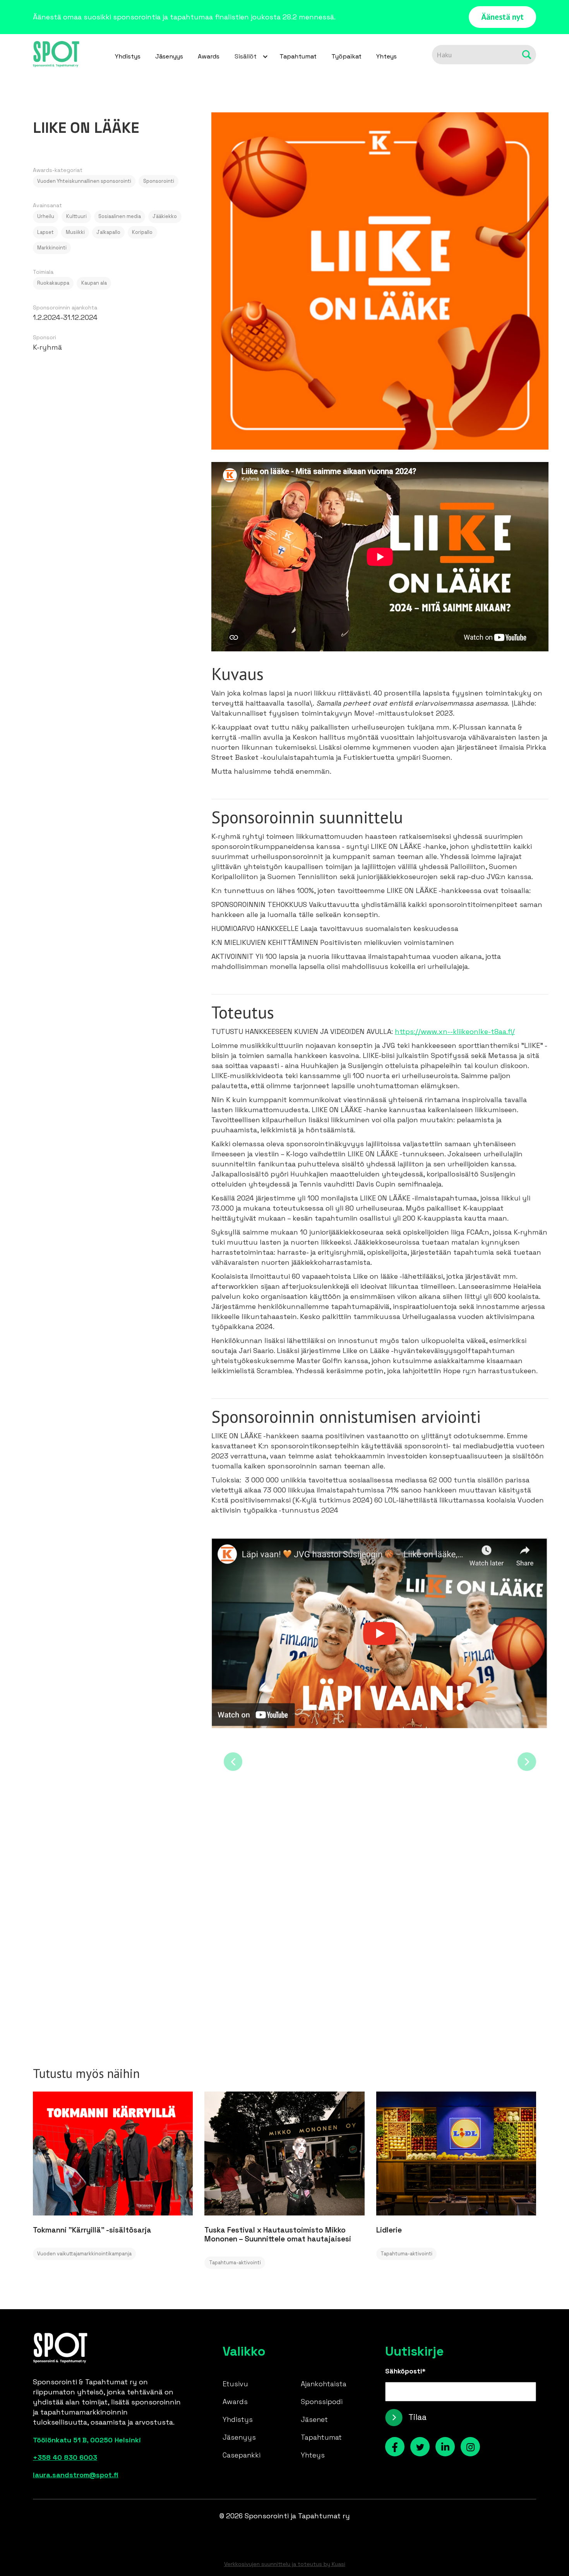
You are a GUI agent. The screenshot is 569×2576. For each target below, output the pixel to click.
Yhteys (386, 56)
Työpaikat (346, 56)
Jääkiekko (165, 216)
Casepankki (242, 2455)
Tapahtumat (298, 56)
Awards (209, 56)
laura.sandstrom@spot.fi (76, 2475)
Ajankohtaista (324, 2384)
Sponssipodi (322, 2402)
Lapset (45, 232)
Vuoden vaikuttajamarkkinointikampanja (84, 2254)
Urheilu (46, 216)
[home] (56, 55)
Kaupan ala (94, 283)
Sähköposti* (405, 2371)
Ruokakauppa (53, 283)
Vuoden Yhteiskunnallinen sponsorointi (84, 181)
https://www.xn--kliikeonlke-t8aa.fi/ (455, 1031)
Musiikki (75, 232)
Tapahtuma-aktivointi (235, 2263)
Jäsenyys (169, 56)
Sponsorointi (159, 181)
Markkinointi (52, 248)
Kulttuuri (76, 216)
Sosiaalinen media (120, 216)
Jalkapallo (108, 232)
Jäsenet (314, 2419)
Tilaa (417, 2417)
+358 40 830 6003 (65, 2457)
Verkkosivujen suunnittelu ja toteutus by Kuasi (285, 2564)
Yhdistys (128, 56)
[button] (249, 57)
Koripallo (142, 232)
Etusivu (235, 2384)
